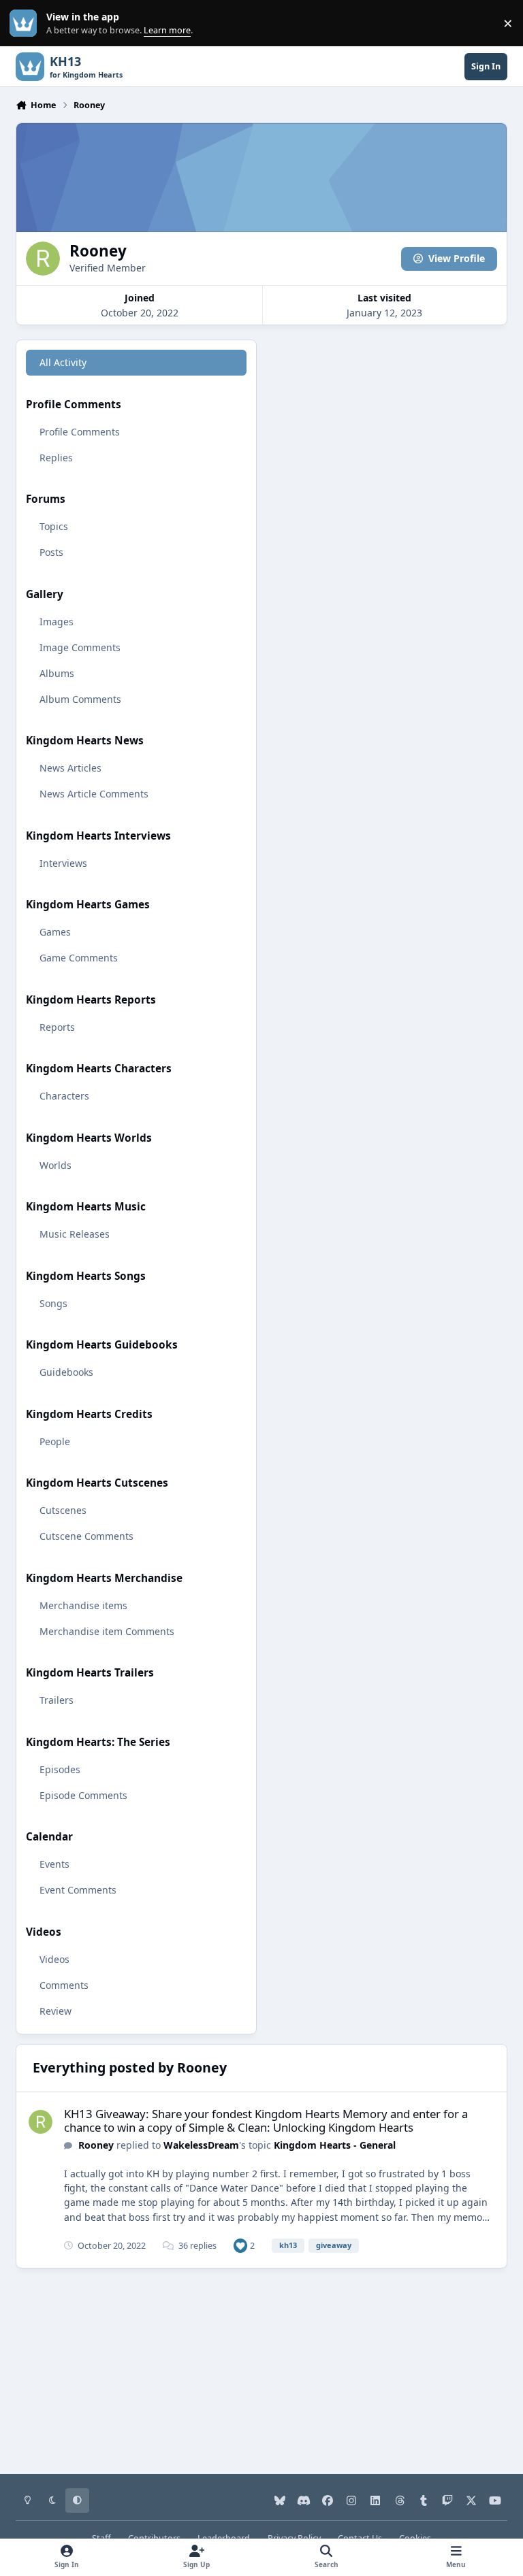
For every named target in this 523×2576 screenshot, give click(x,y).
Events (54, 1864)
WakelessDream (201, 2145)
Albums (57, 673)
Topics (54, 526)
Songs (53, 1303)
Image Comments (80, 647)
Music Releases (75, 1234)
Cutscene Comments (86, 1536)
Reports (57, 1027)
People (55, 1441)
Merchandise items (83, 1605)
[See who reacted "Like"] (240, 2245)
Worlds (56, 1165)
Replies (56, 458)
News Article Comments (94, 794)
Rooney (96, 2145)
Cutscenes (63, 1510)
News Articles (70, 768)
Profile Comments (80, 432)
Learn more (26, 23)
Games (55, 932)
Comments (64, 1985)
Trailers (57, 1700)
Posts (51, 552)
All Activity (63, 362)
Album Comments (80, 699)
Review (56, 2011)
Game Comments (79, 958)
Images (57, 622)
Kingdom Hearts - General (335, 2145)
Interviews (63, 863)
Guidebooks (66, 1372)
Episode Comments (83, 1795)
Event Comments (78, 1890)
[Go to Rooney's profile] (41, 2122)
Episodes (60, 1769)
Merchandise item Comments (107, 1631)
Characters (64, 1096)
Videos (54, 1959)
